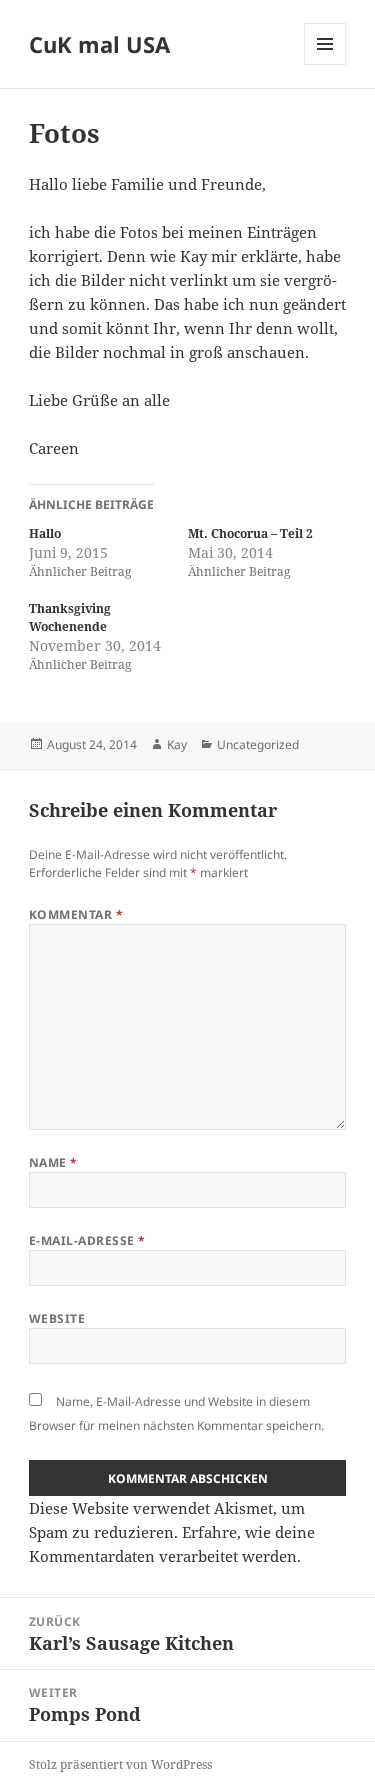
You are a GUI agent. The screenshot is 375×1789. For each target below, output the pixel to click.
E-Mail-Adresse (87, 1240)
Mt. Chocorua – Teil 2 (250, 533)
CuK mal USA (99, 44)
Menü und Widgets (325, 64)
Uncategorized (258, 744)
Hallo (45, 533)
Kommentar (76, 914)
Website (57, 1318)
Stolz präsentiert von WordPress (120, 1764)
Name (53, 1162)
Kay (177, 744)
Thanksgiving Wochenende (70, 617)
